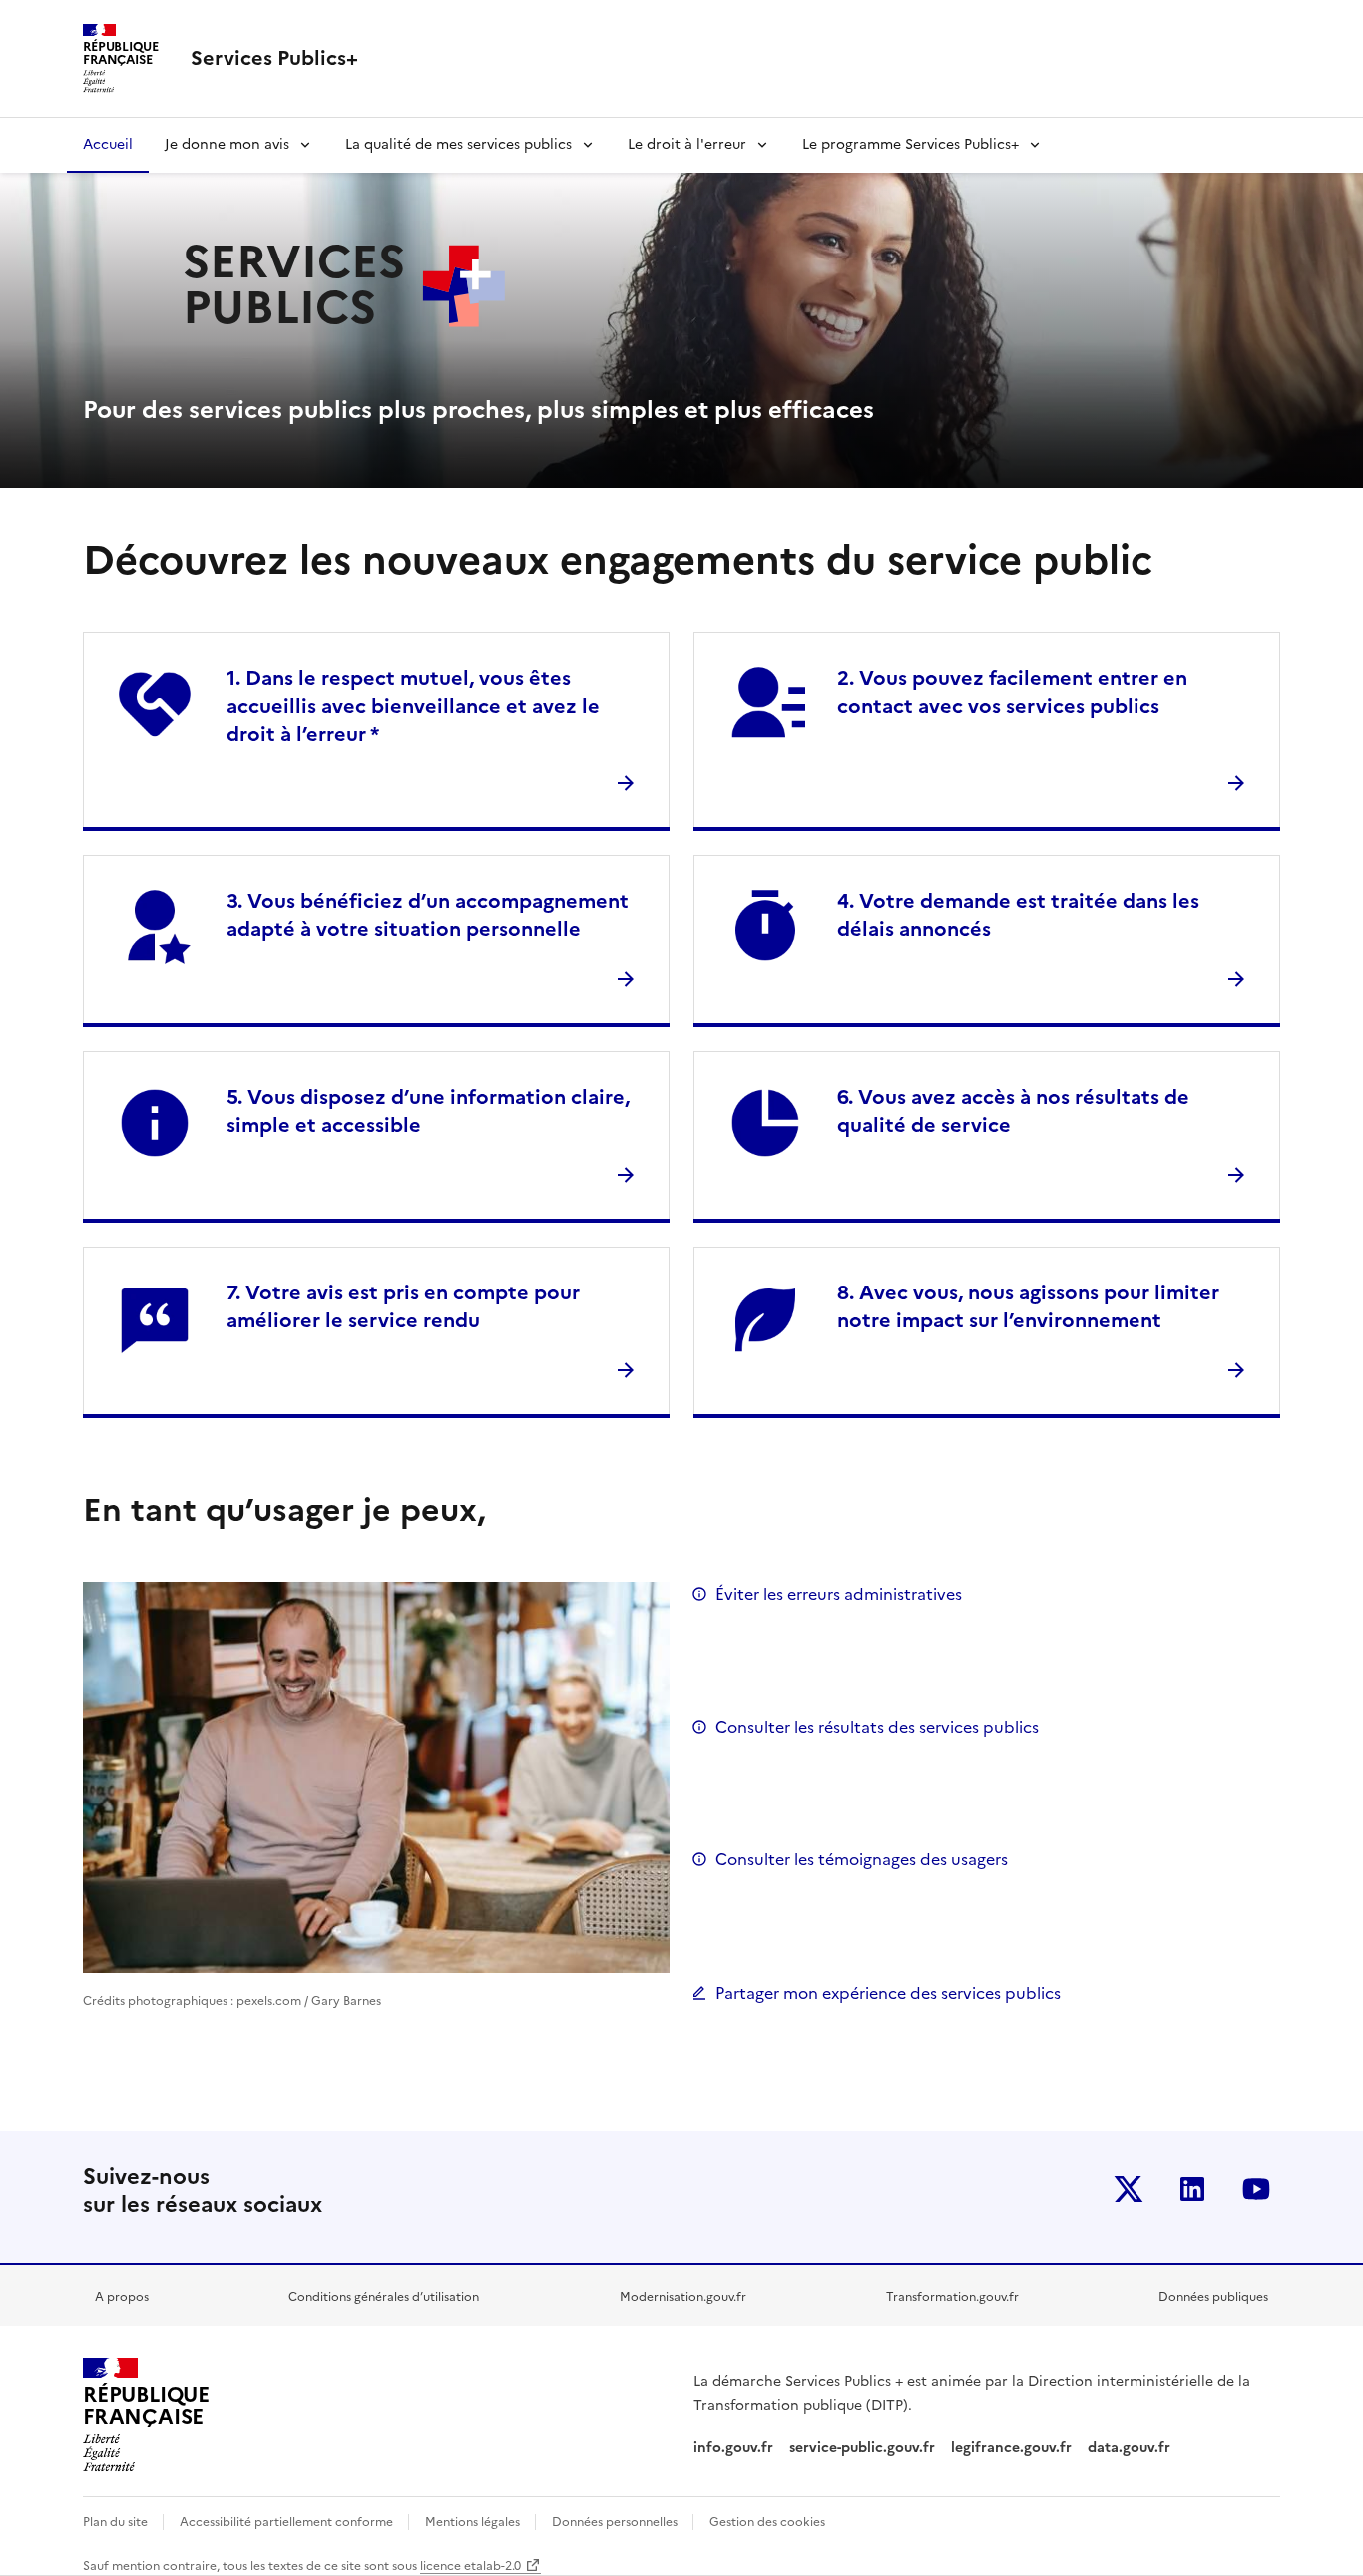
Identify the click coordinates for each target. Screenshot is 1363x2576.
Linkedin (1192, 2189)
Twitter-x (1129, 2189)
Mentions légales (474, 2522)
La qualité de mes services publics (458, 144)
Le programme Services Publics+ (910, 144)
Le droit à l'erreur (687, 144)
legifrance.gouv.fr (1011, 2448)
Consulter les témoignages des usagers (862, 1859)
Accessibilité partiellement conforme (288, 2522)
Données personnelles (616, 2522)
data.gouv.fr (1131, 2448)
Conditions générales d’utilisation (384, 2297)
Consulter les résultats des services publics (877, 1727)
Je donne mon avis (227, 144)
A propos (122, 2297)
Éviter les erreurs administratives (839, 1594)
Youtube (1256, 2189)
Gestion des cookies (767, 2522)
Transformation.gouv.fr (952, 2297)
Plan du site (117, 2522)
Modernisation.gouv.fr (683, 2297)
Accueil (108, 144)
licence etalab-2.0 (470, 2566)
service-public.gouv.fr (862, 2448)
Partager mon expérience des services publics (888, 1993)
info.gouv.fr (733, 2448)
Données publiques (1213, 2297)
